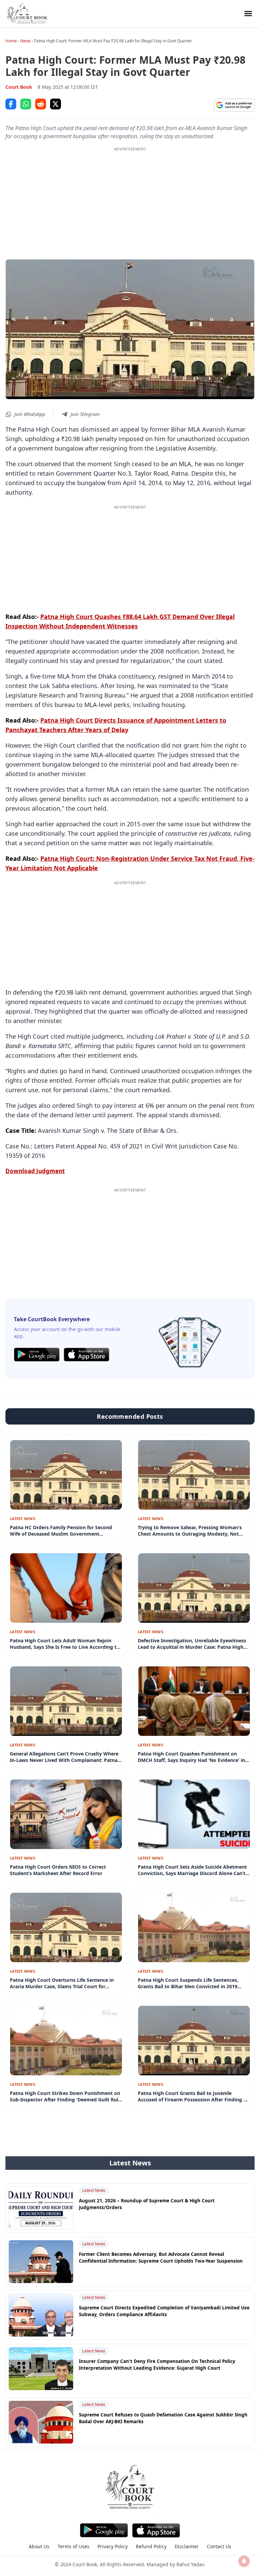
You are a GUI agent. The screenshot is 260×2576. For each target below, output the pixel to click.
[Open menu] (248, 14)
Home (11, 41)
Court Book (19, 87)
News (26, 41)
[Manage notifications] (244, 2561)
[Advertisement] (130, 200)
